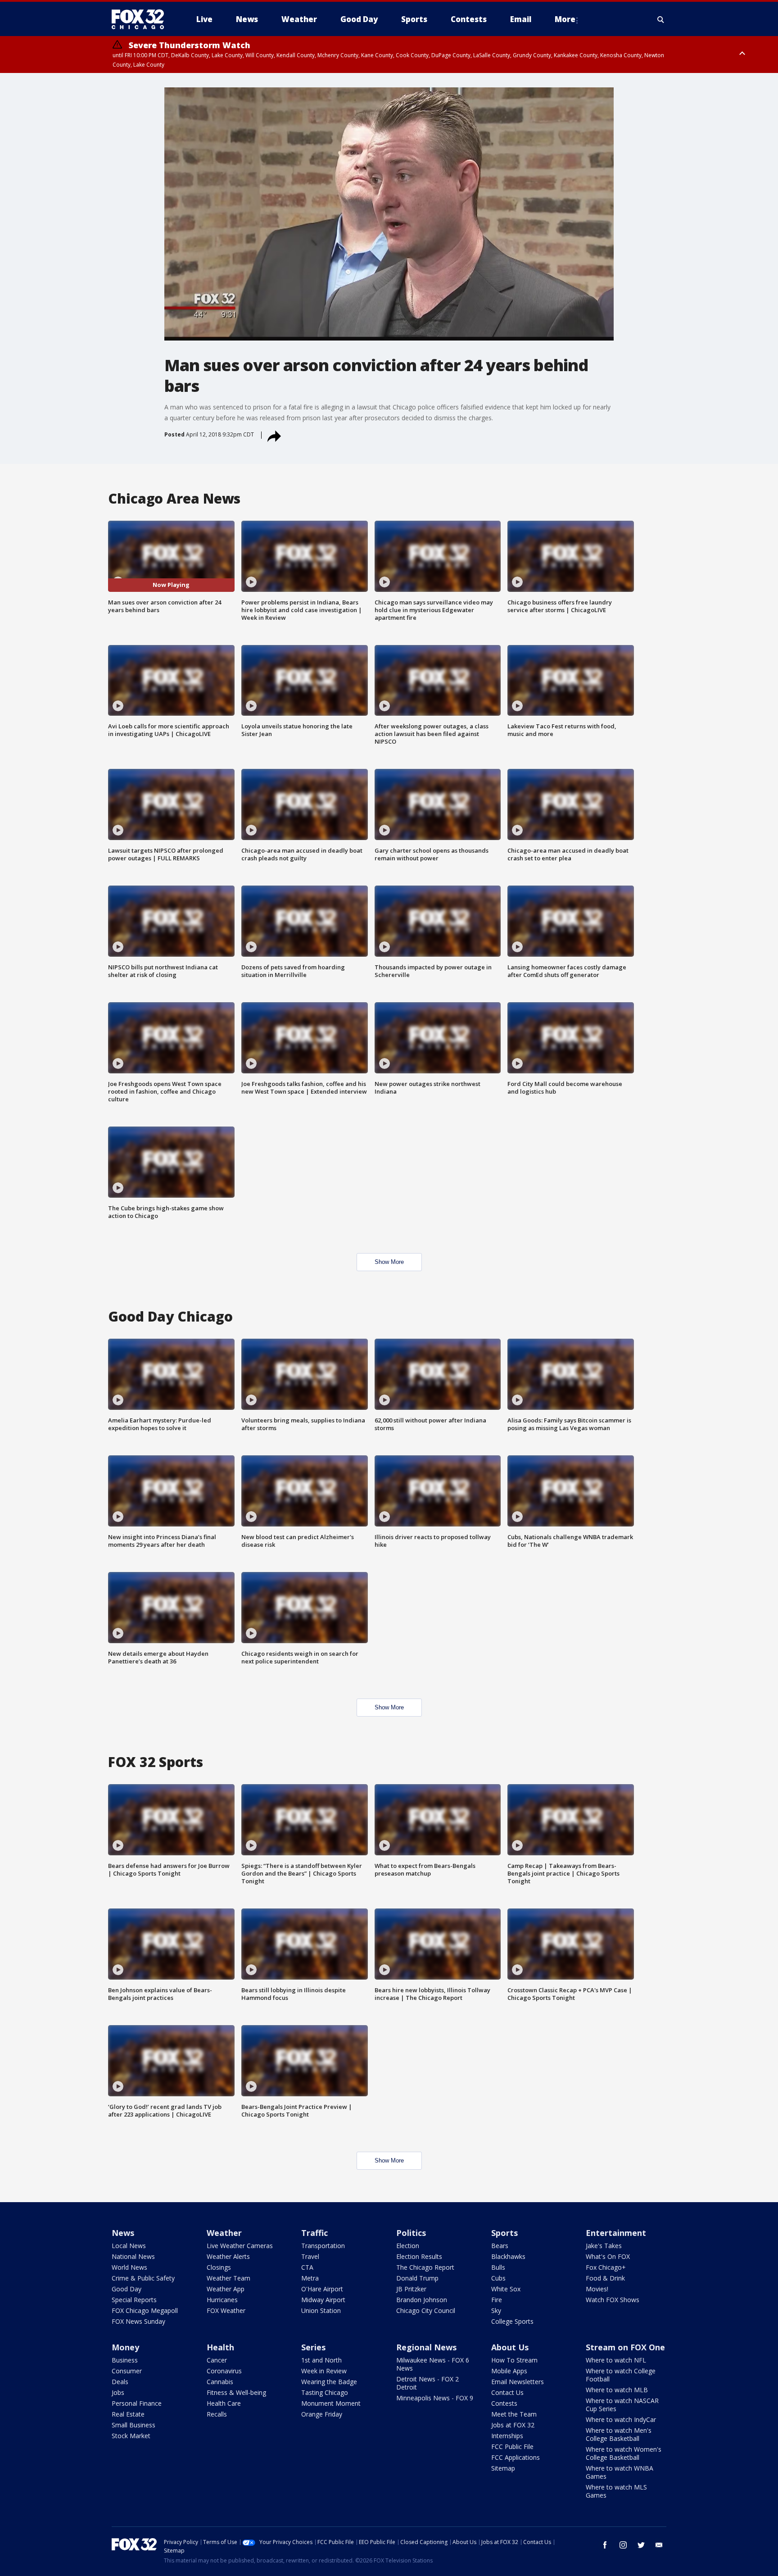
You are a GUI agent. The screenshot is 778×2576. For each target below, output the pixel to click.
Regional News (426, 2347)
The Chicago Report (425, 2267)
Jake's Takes (604, 2246)
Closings (219, 2267)
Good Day (127, 2289)
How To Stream (514, 2360)
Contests (504, 2403)
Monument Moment (331, 2403)
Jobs (118, 2392)
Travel (310, 2256)
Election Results (419, 2256)
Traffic (314, 2233)
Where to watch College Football (621, 2375)
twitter (641, 2545)
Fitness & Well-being (236, 2392)
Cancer (217, 2360)
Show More (389, 1262)
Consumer (127, 2371)
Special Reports (134, 2300)
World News (129, 2267)
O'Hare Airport (322, 2289)
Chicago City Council (426, 2310)
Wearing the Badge (329, 2382)
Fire (497, 2300)
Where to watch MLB (617, 2390)
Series (313, 2347)
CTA (307, 2267)
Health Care (224, 2403)
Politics (411, 2233)
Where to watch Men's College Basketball (619, 2434)
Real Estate (128, 2414)
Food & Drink (605, 2278)
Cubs (498, 2278)
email (659, 2545)
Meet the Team (514, 2414)
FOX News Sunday (138, 2321)
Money (125, 2347)
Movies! (597, 2289)
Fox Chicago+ (606, 2267)
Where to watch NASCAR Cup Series (622, 2405)
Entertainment (616, 2233)
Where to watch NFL (616, 2360)
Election (408, 2246)
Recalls (217, 2414)
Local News (129, 2246)
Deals (120, 2382)
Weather (224, 2233)
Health (220, 2347)
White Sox (506, 2289)
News (123, 2233)
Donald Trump (417, 2278)
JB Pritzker (411, 2289)
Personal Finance (137, 2403)
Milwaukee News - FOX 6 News (433, 2364)
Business (125, 2360)
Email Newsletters (518, 2382)
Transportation (323, 2246)
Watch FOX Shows (613, 2300)
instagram (623, 2545)
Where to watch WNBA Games (620, 2472)
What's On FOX (608, 2256)
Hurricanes (222, 2300)
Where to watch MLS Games (616, 2491)
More (565, 19)
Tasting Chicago (325, 2392)
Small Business (133, 2425)
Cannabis (220, 2382)
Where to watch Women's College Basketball (624, 2453)
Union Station (321, 2310)
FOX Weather (226, 2310)
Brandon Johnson (422, 2300)
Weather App (226, 2289)
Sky (496, 2310)
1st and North (321, 2360)
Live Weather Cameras (240, 2246)
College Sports (512, 2321)
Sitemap (503, 2468)
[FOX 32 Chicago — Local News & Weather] (141, 19)
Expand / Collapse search (661, 19)
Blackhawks (508, 2256)
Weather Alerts (228, 2256)
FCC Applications (516, 2457)
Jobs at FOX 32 (513, 2425)
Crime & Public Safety (143, 2278)
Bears (500, 2246)
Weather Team (228, 2278)
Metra (310, 2278)
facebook (605, 2545)
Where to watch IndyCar (621, 2419)
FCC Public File (512, 2447)
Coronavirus (224, 2371)
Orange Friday (322, 2414)
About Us (510, 2347)
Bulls (498, 2267)
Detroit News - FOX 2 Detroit (427, 2383)
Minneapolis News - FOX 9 (435, 2398)
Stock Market (131, 2436)
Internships (507, 2436)
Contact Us (507, 2392)
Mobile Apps (509, 2371)
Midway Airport (323, 2300)
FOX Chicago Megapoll (145, 2310)
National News (133, 2256)
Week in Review (324, 2371)
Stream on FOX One (625, 2347)
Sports (504, 2233)
